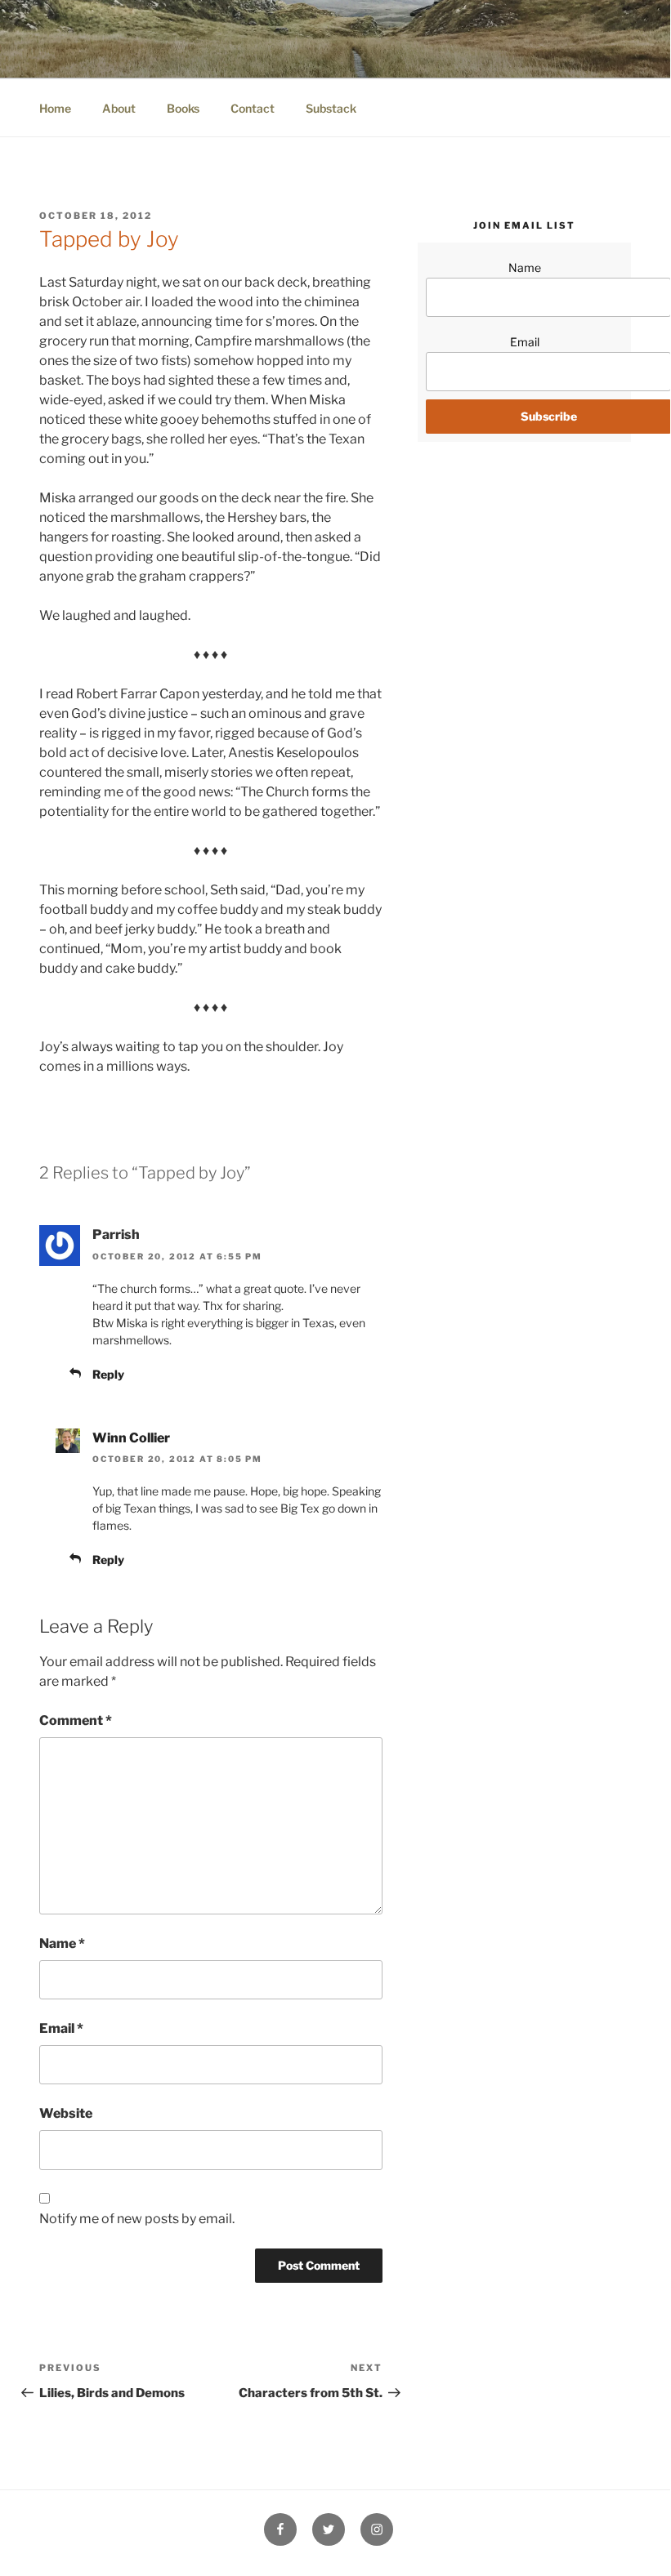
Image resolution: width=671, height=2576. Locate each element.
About (119, 108)
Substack (331, 108)
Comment (76, 1720)
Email (61, 2028)
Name (62, 1943)
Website (66, 2113)
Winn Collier (131, 1438)
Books (183, 108)
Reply (108, 1374)
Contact (253, 108)
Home (55, 108)
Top (631, 2534)
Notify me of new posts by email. (137, 2219)
